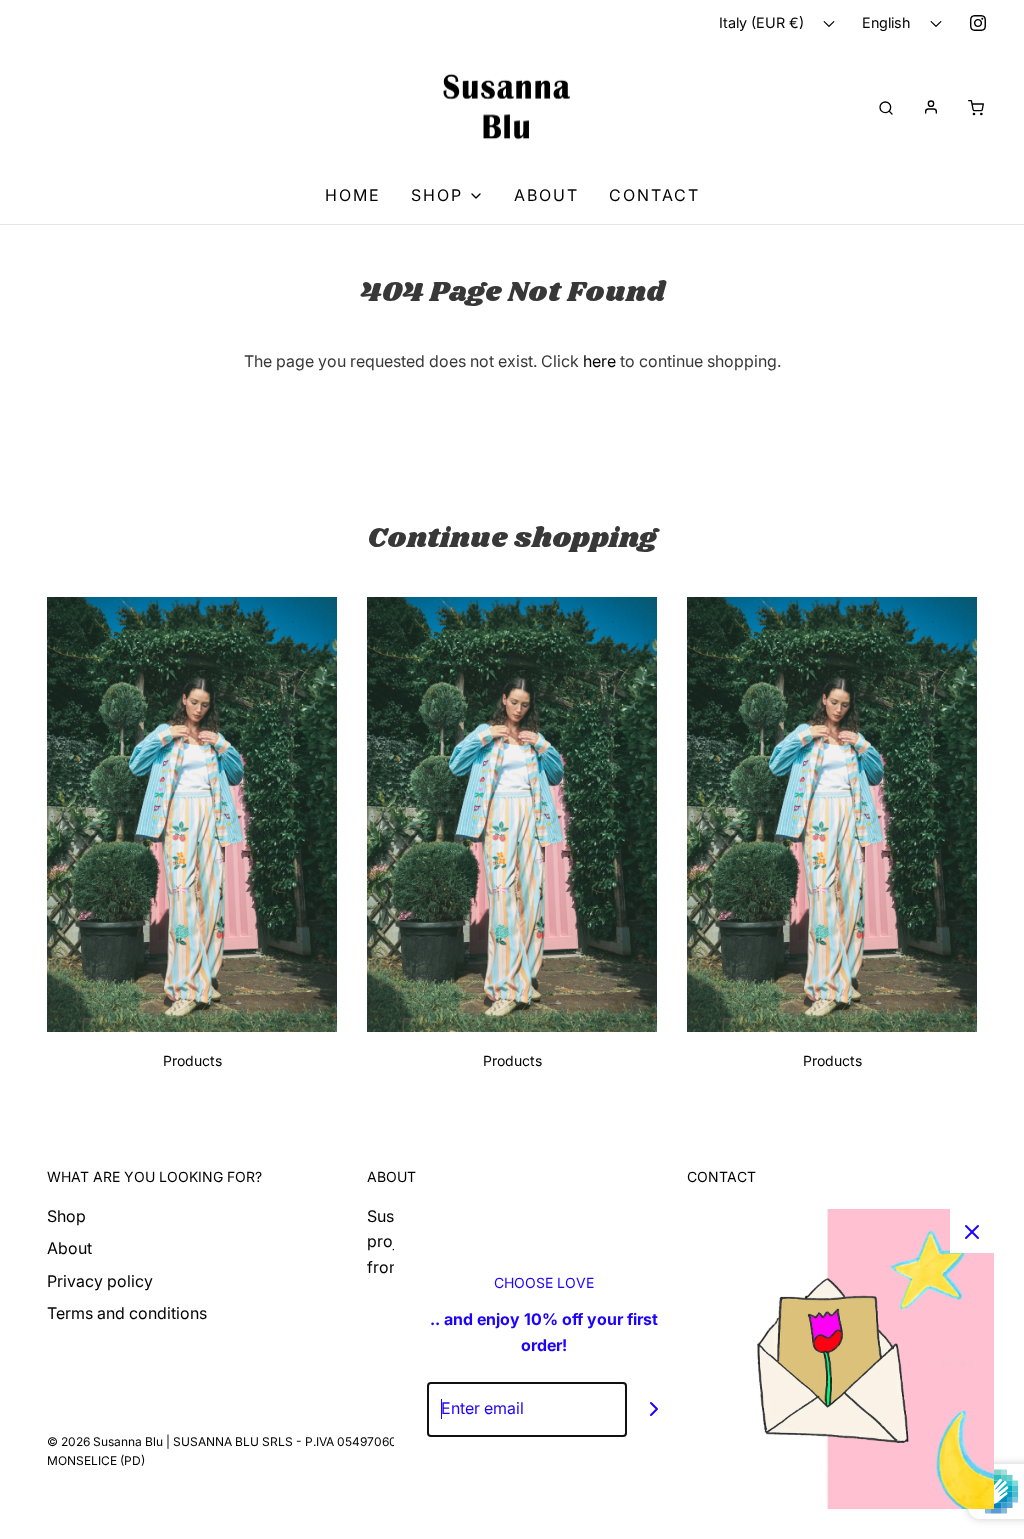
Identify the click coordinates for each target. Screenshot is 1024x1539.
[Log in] (931, 107)
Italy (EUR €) (763, 22)
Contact (654, 195)
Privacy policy (100, 1281)
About (546, 195)
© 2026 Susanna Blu (105, 1441)
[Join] (654, 1409)
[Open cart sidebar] (976, 106)
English (888, 22)
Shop (66, 1216)
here (599, 361)
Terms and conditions (127, 1313)
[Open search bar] (886, 106)
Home (353, 195)
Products (192, 1060)
